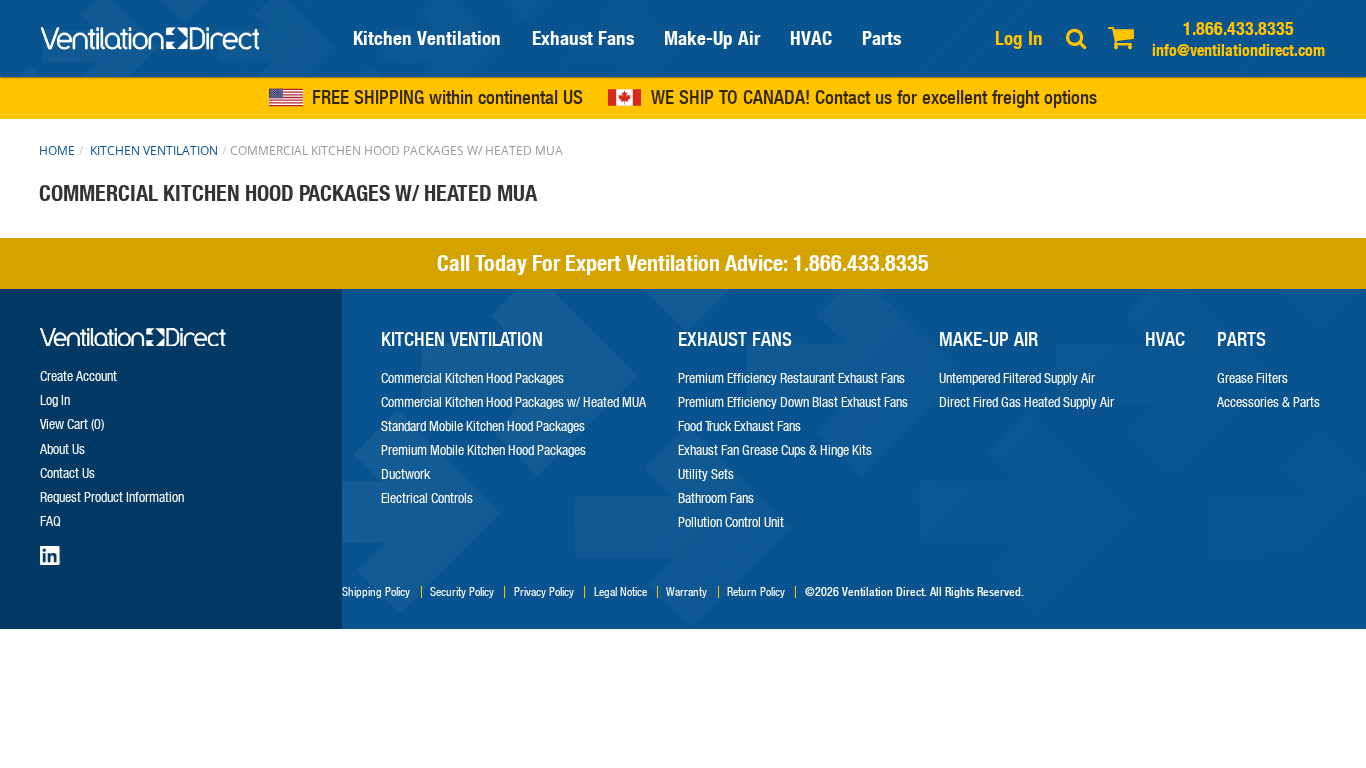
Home (57, 150)
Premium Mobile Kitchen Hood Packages (483, 449)
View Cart (70, 423)
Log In (1019, 38)
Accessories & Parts (1268, 401)
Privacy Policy (544, 591)
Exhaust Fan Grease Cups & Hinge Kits (775, 449)
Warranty (686, 591)
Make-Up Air (712, 38)
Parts (881, 38)
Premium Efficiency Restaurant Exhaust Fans (791, 377)
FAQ (50, 520)
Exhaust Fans (583, 38)
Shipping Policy (376, 591)
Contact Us (67, 472)
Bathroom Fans (716, 497)
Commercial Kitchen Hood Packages (472, 377)
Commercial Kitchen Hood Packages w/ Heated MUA (513, 401)
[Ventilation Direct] (150, 38)
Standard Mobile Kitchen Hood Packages (483, 425)
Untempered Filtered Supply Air (1017, 377)
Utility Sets (706, 473)
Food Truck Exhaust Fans (739, 425)
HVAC (811, 38)
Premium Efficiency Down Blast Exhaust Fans (793, 401)
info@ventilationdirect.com (1238, 49)
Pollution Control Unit (731, 521)
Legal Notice (620, 591)
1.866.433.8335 (1238, 29)
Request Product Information (112, 496)
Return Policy (756, 591)
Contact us (853, 98)
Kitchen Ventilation (427, 38)
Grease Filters (1252, 377)
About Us (62, 448)
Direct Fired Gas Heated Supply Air (1026, 401)
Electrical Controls (427, 497)
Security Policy (462, 591)
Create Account (78, 375)
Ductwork (405, 473)
